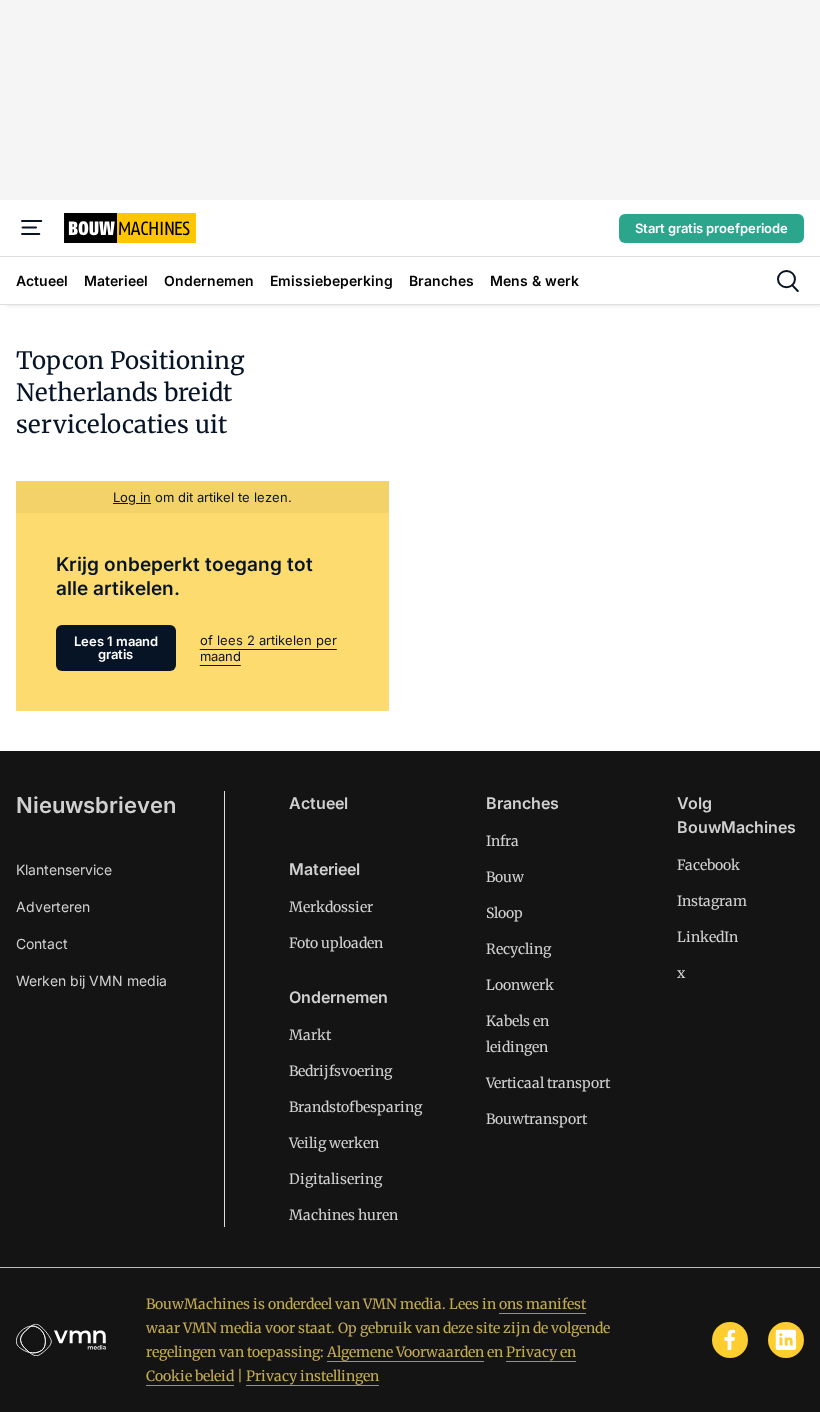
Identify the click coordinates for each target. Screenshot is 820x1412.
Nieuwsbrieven (96, 805)
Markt (310, 1035)
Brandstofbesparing (355, 1107)
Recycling (518, 949)
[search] (788, 281)
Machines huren (343, 1215)
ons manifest (542, 1304)
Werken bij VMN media (91, 980)
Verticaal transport (548, 1083)
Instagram (712, 901)
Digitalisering (335, 1179)
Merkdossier (331, 907)
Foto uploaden (336, 943)
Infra (502, 841)
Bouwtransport (536, 1119)
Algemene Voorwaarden (405, 1352)
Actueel (318, 803)
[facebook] (730, 1340)
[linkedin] (786, 1340)
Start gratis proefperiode (711, 228)
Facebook (708, 865)
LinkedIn (707, 937)
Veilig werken (334, 1143)
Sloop (504, 913)
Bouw (505, 877)
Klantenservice (64, 869)
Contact (42, 943)
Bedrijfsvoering (340, 1071)
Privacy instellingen (312, 1376)
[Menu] (32, 228)
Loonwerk (520, 985)
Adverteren (53, 906)
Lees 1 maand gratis (116, 647)
